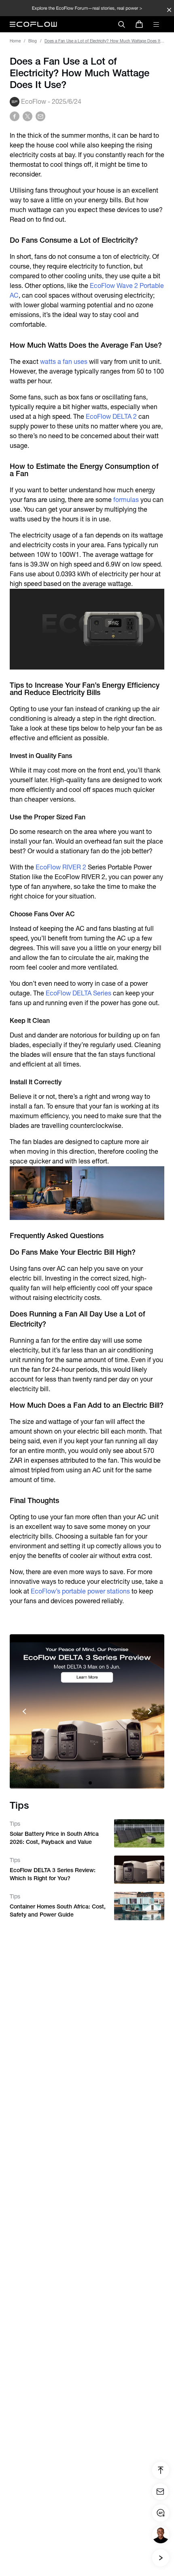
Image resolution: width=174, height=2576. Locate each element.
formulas (125, 500)
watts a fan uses (64, 362)
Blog (33, 41)
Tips (15, 1824)
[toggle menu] (156, 24)
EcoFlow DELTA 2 (110, 417)
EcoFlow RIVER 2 (61, 867)
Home (15, 41)
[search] (121, 24)
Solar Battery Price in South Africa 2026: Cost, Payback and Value (54, 1838)
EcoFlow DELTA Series (78, 993)
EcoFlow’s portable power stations (80, 1591)
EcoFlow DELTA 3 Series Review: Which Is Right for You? (53, 1874)
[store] (139, 24)
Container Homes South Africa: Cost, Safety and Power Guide (58, 1910)
